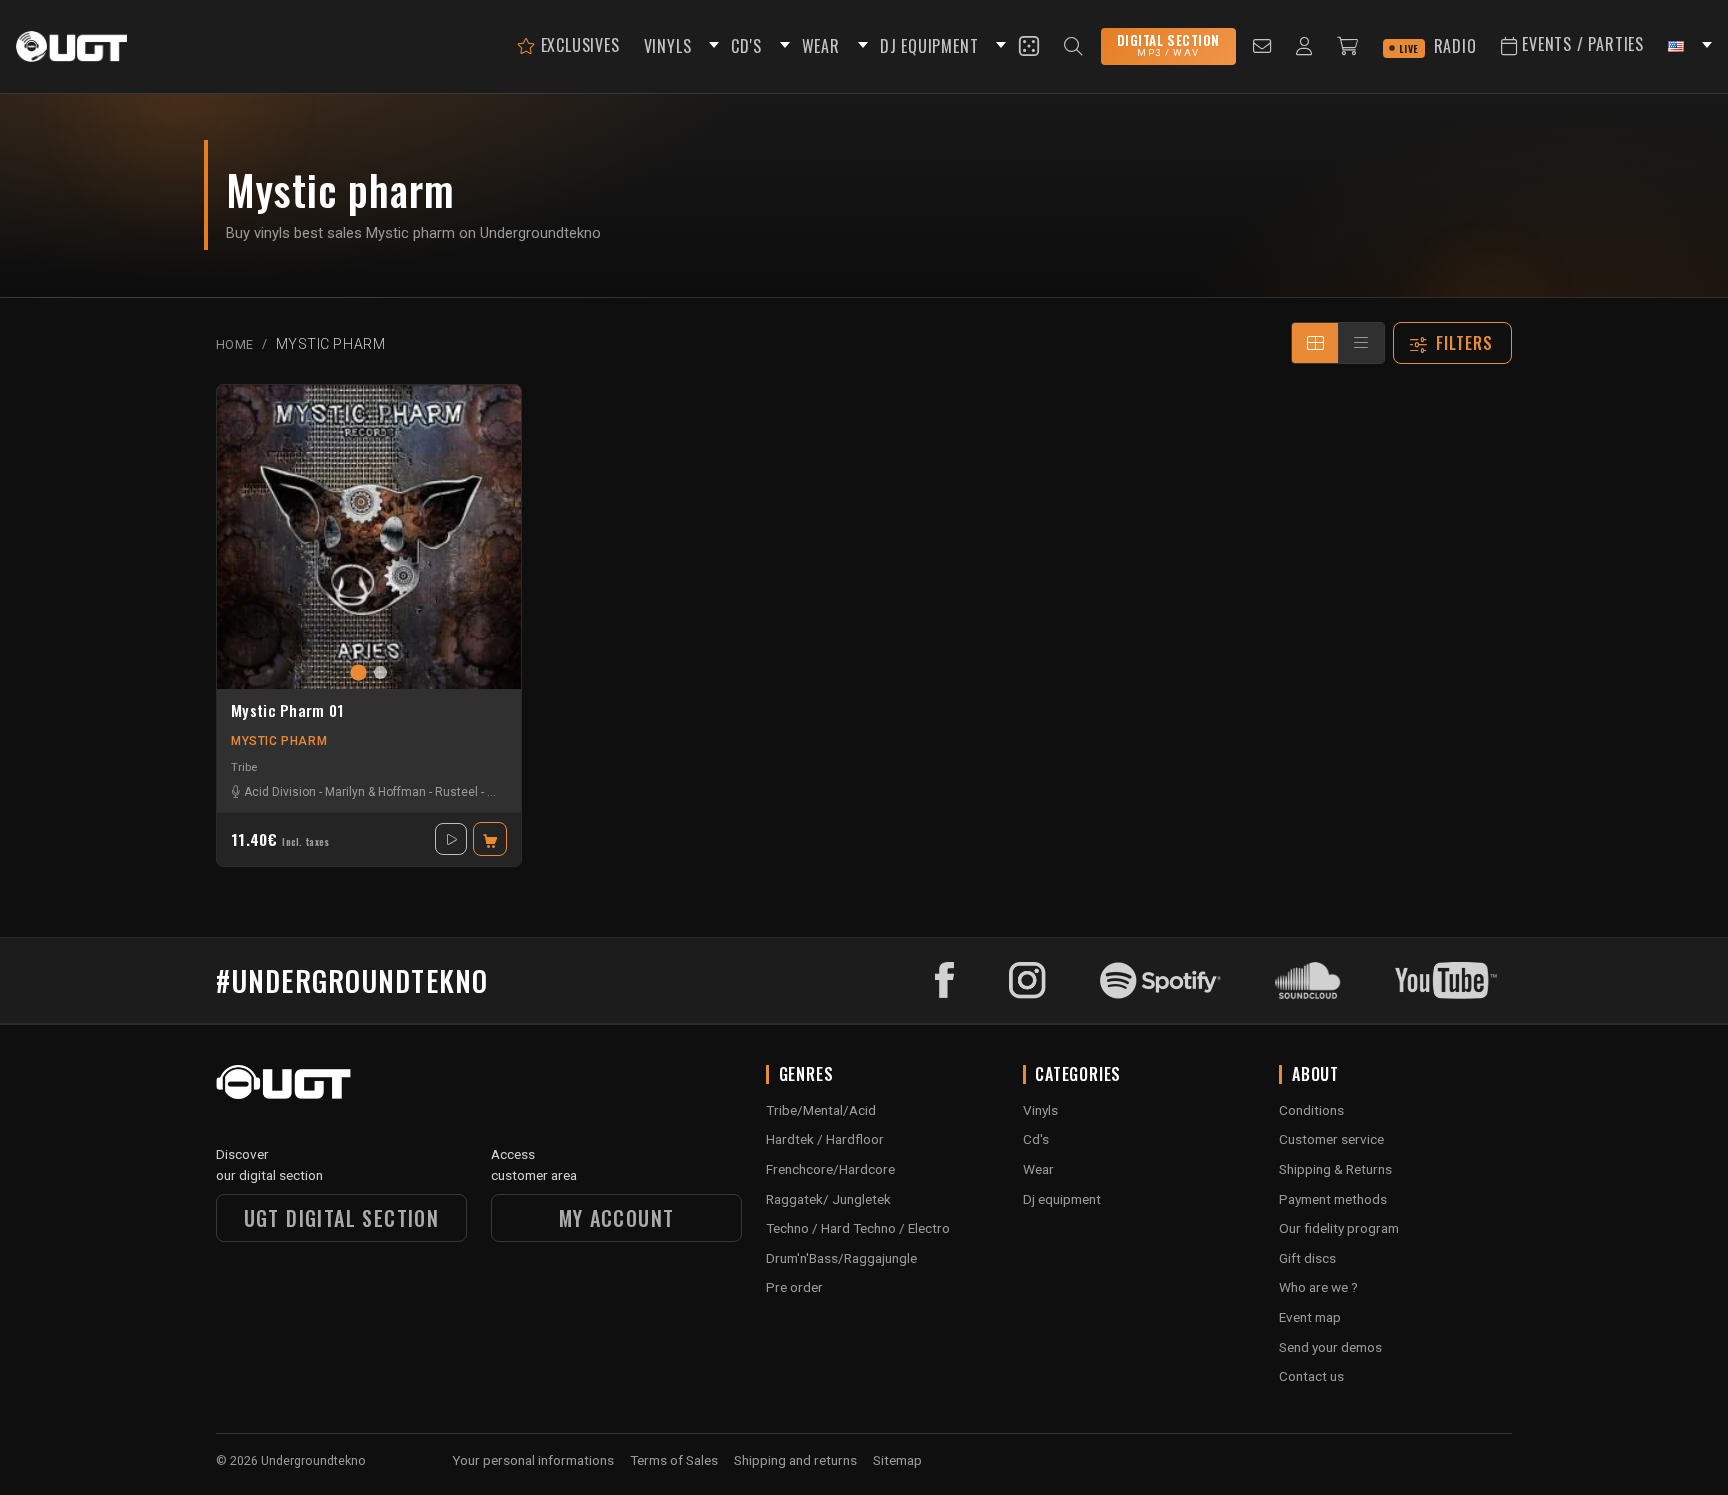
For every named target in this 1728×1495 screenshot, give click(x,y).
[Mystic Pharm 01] (369, 537)
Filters (1465, 343)
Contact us (1311, 1376)
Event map (1310, 1317)
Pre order (794, 1287)
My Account (617, 1218)
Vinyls (1040, 1110)
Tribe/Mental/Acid (821, 1110)
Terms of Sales (674, 1460)
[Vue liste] (1361, 343)
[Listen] (451, 839)
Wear (1038, 1169)
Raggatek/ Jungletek (828, 1199)
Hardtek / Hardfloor (825, 1139)
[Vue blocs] (1315, 343)
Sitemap (897, 1460)
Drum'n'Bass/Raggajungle (841, 1258)
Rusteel (456, 792)
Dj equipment (1062, 1199)
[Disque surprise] (1029, 46)
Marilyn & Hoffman (375, 792)
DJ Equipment (929, 46)
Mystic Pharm (279, 741)
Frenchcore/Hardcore (830, 1169)
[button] (711, 46)
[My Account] (1304, 46)
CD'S (746, 46)
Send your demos (1330, 1347)
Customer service (1331, 1139)
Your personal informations (533, 1460)
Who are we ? (1318, 1287)
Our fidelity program (1339, 1228)
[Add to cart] (490, 839)
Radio (1438, 46)
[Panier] (1348, 46)
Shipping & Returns (1335, 1169)
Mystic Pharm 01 (287, 711)
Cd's (1036, 1139)
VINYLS (668, 46)
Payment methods (1333, 1199)
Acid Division (280, 792)
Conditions (1311, 1110)
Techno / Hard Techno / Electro (858, 1228)
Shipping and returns (795, 1460)
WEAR (821, 46)
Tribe (244, 767)
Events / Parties (1580, 44)
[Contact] (1262, 46)
